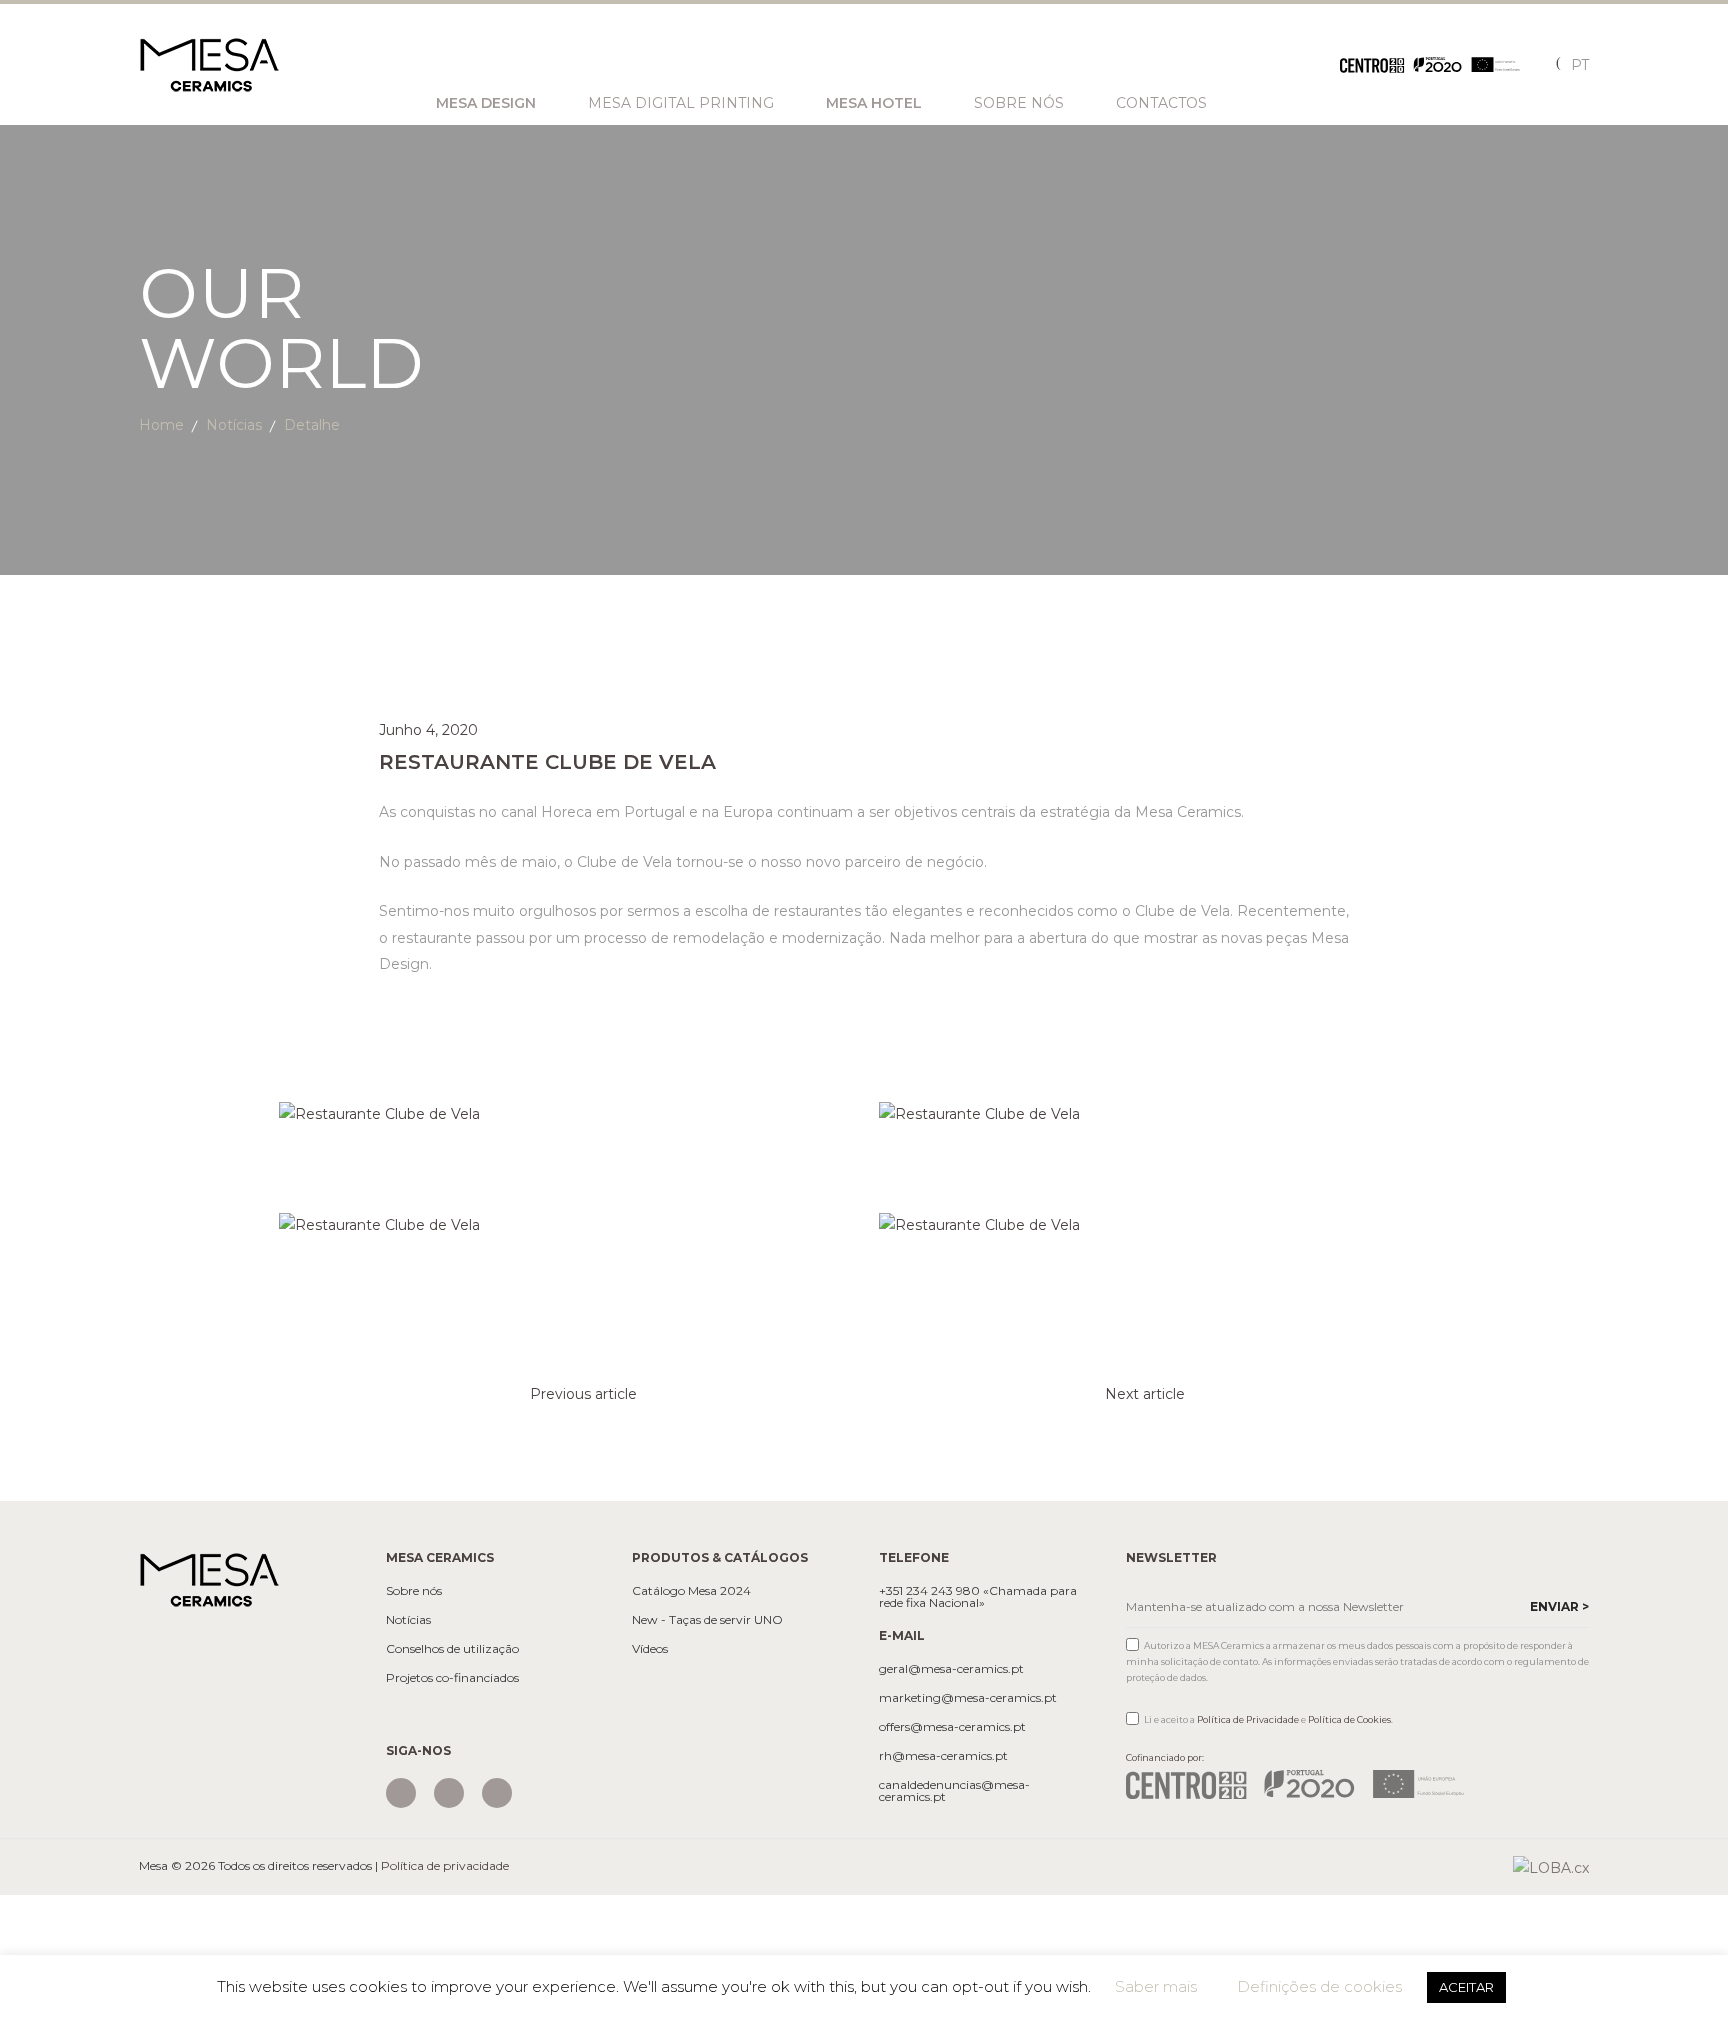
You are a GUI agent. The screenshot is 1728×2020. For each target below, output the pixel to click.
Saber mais (1156, 1986)
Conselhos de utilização (452, 1649)
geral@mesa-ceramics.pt (951, 1669)
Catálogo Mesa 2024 (691, 1591)
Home (161, 425)
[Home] (209, 1578)
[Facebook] (449, 1793)
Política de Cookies (1349, 1719)
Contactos (1161, 103)
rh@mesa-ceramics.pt (943, 1756)
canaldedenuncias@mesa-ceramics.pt (954, 1791)
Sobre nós (1019, 103)
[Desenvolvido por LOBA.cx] (1551, 1866)
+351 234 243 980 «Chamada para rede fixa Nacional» (978, 1597)
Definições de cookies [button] (1319, 1986)
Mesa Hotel (874, 103)
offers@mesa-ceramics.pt (952, 1727)
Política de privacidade (445, 1865)
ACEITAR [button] (1466, 1987)
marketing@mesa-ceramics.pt (968, 1698)
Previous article (583, 1394)
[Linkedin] (497, 1793)
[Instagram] (401, 1793)
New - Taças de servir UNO (707, 1620)
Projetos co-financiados (452, 1678)
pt (1580, 65)
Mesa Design (486, 103)
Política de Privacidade (1248, 1719)
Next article (1145, 1394)
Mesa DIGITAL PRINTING (681, 103)
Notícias (234, 425)
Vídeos (650, 1649)
